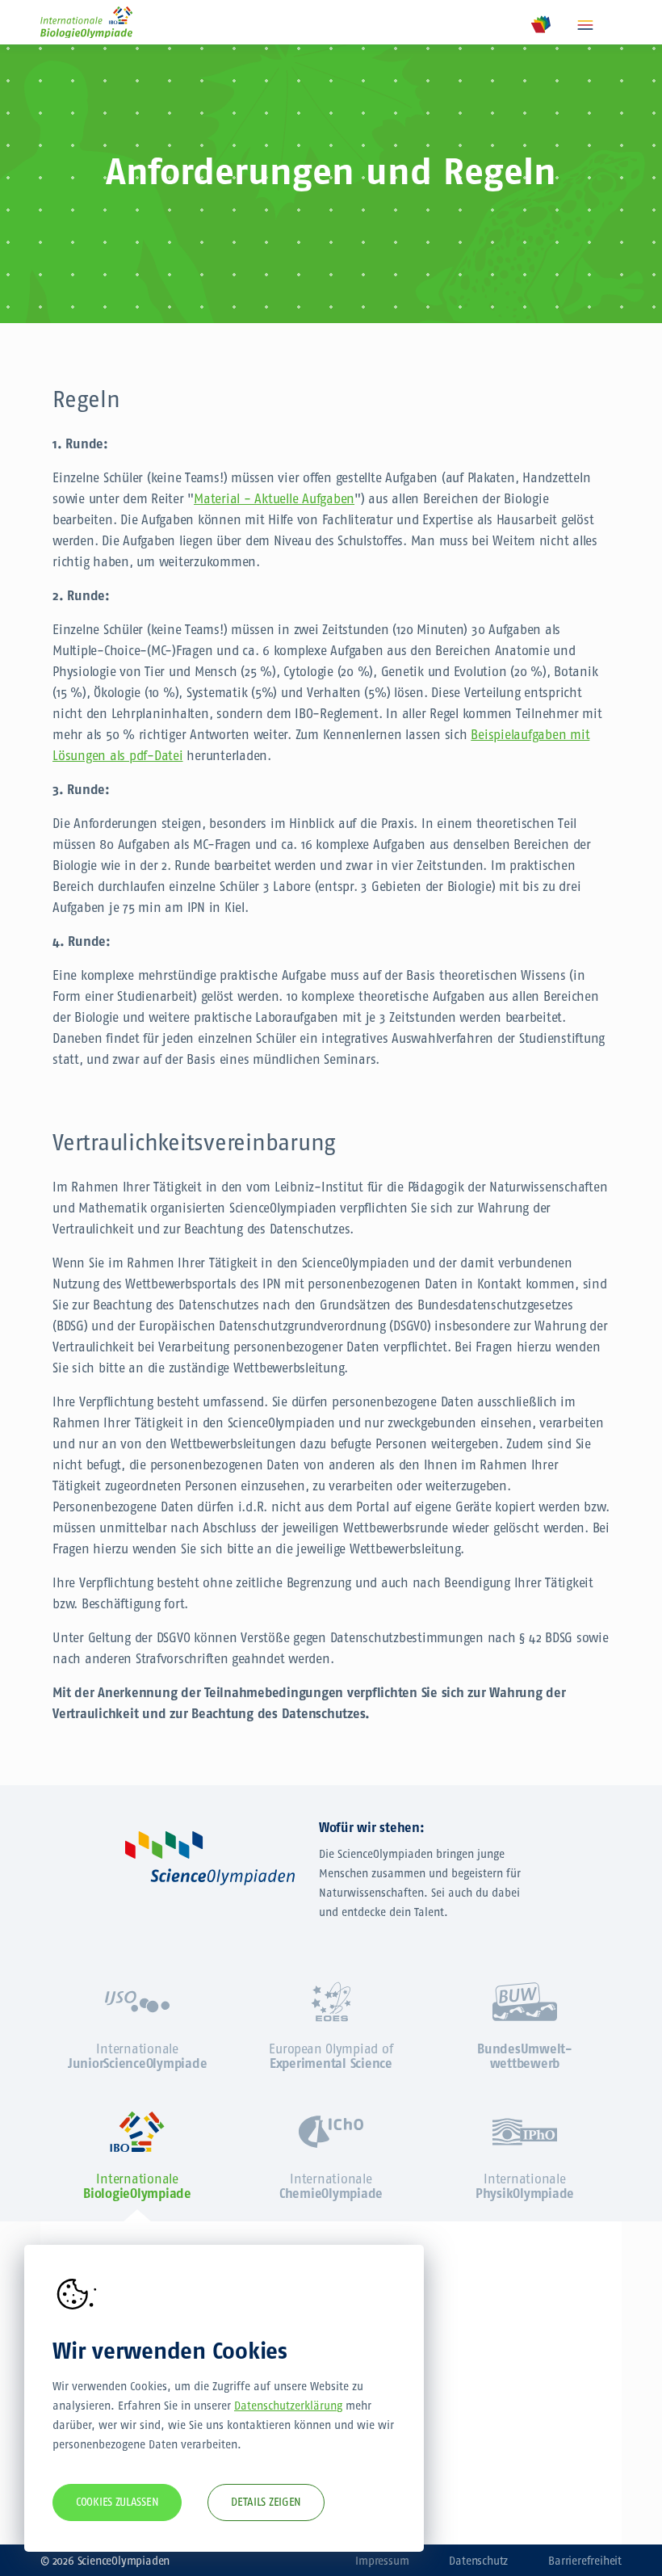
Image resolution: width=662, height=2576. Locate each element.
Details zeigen (266, 2502)
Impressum (382, 2561)
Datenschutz (478, 2561)
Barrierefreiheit (585, 2561)
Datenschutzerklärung (288, 2406)
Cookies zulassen (117, 2502)
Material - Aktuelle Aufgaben (274, 499)
